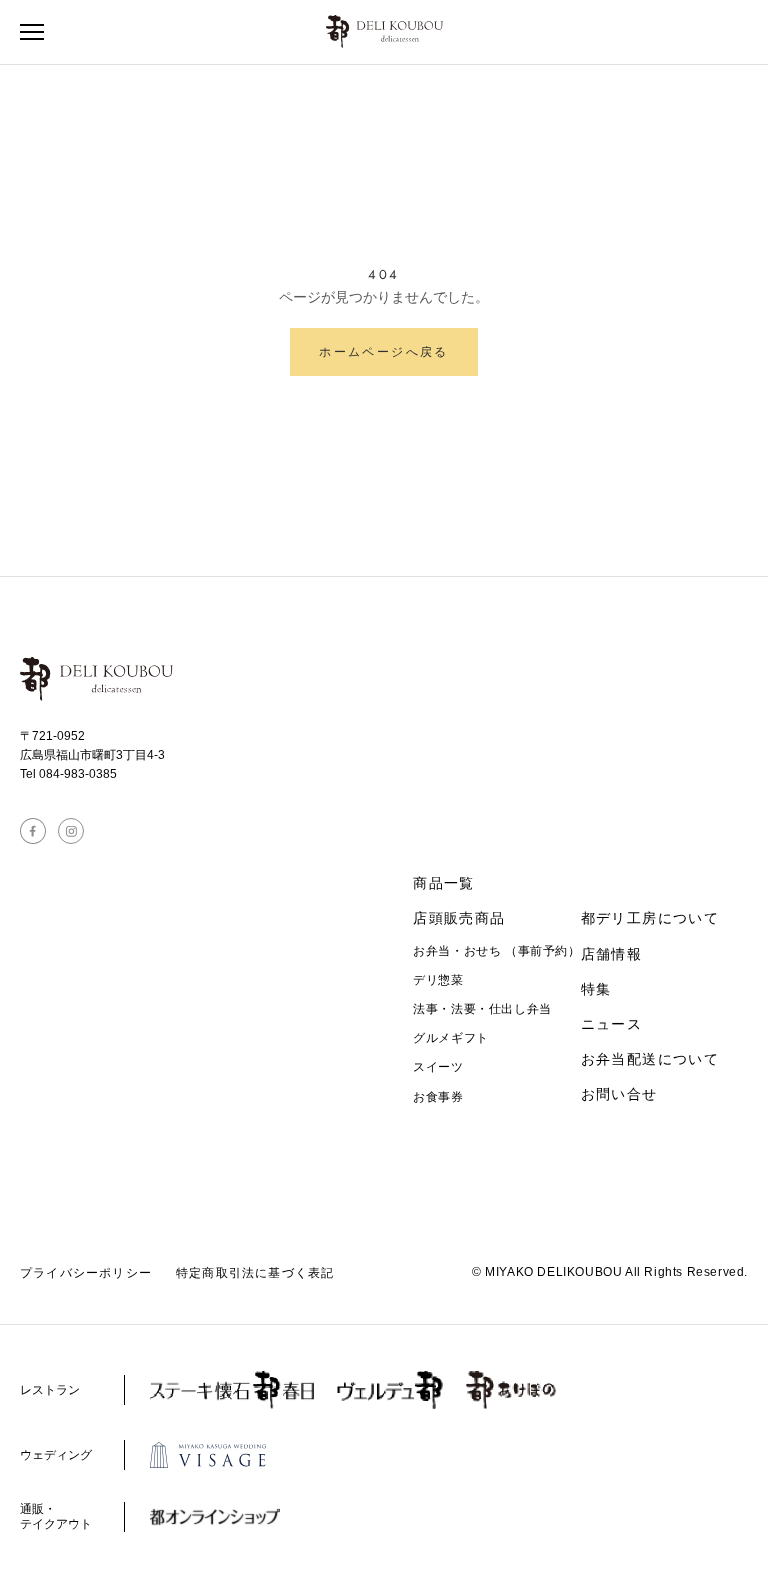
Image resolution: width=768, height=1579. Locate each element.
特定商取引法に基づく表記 (255, 1273)
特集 (596, 989)
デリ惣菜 (438, 980)
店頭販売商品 (459, 918)
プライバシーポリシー (86, 1273)
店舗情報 (612, 954)
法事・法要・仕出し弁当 (482, 1009)
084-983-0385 (78, 774)
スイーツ (438, 1067)
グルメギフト (451, 1038)
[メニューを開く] (32, 32)
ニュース (612, 1024)
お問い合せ (619, 1094)
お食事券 (438, 1097)
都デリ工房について (650, 918)
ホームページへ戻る (384, 352)
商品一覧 (444, 883)
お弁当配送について (650, 1059)
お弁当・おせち (496, 951)
